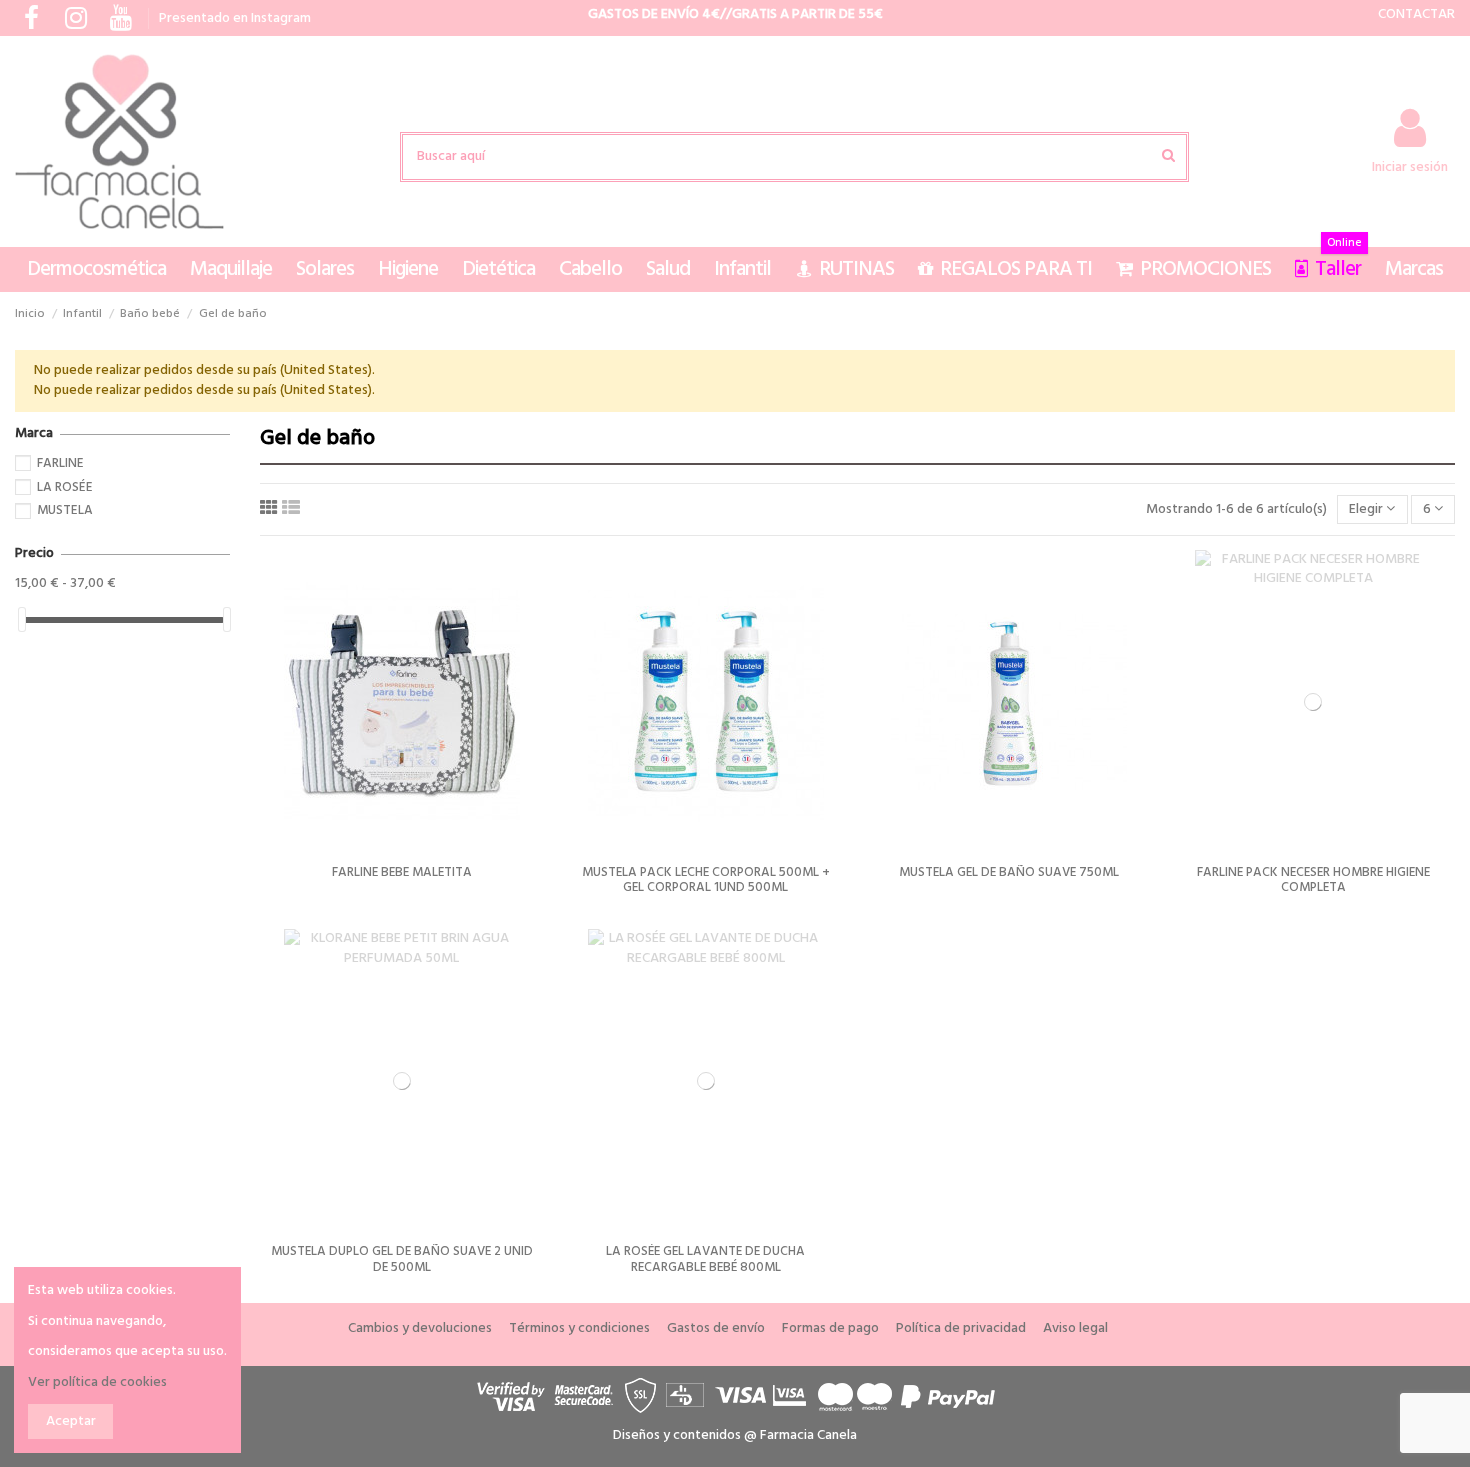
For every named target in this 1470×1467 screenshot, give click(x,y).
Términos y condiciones (579, 1329)
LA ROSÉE (65, 487)
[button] (96, 269)
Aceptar (71, 1421)
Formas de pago (830, 1329)
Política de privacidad (961, 1329)
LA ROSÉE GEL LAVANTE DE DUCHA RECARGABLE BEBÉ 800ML (705, 1259)
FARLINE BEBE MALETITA (402, 872)
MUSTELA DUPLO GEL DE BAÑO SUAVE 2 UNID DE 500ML (402, 1259)
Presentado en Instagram (235, 18)
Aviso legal (1075, 1329)
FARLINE (60, 463)
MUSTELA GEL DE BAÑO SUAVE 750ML (1009, 872)
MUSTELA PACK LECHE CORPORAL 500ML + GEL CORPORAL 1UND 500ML (706, 880)
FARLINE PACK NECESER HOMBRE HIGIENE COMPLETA (1313, 880)
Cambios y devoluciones (420, 1329)
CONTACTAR (1416, 14)
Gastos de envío (716, 1329)
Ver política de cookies (97, 1382)
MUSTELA (65, 510)
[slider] (22, 619)
